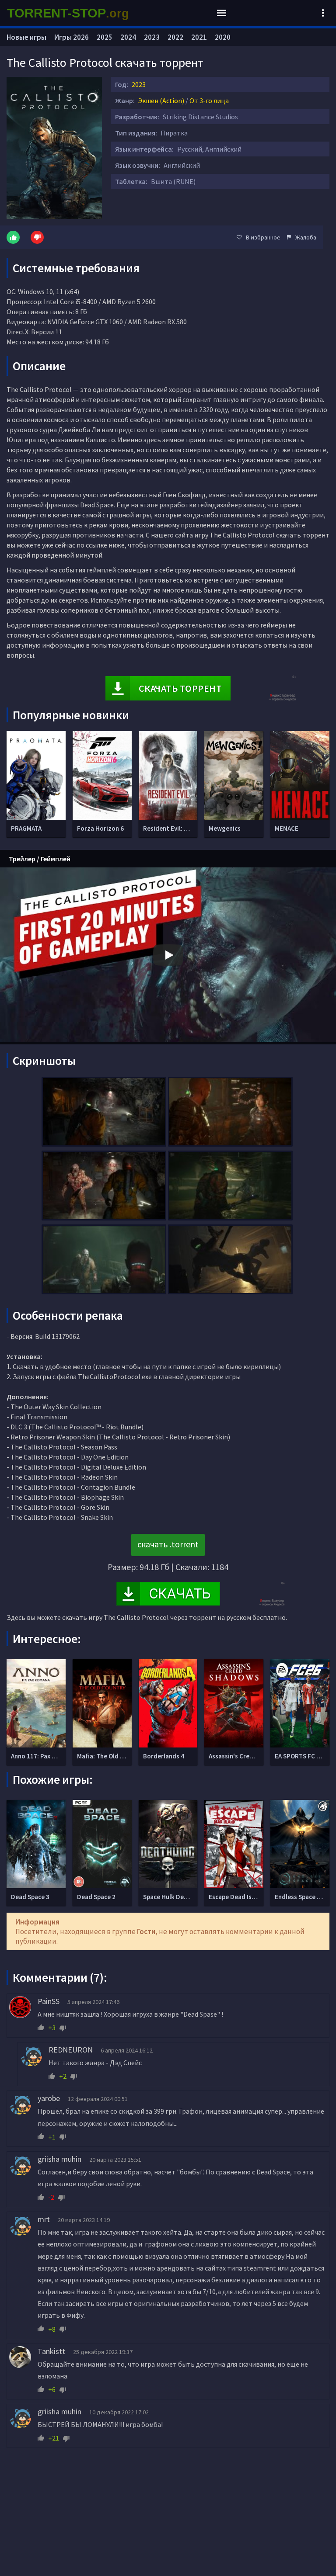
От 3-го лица (209, 101)
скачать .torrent (168, 1544)
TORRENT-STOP (68, 13)
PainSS (49, 2001)
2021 (199, 37)
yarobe (49, 2098)
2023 (139, 84)
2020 (223, 37)
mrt (44, 2219)
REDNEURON (71, 2050)
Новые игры (26, 37)
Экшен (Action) (161, 101)
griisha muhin (59, 2159)
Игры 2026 (72, 37)
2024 (128, 37)
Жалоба (306, 237)
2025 (105, 37)
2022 (175, 37)
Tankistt (51, 2351)
